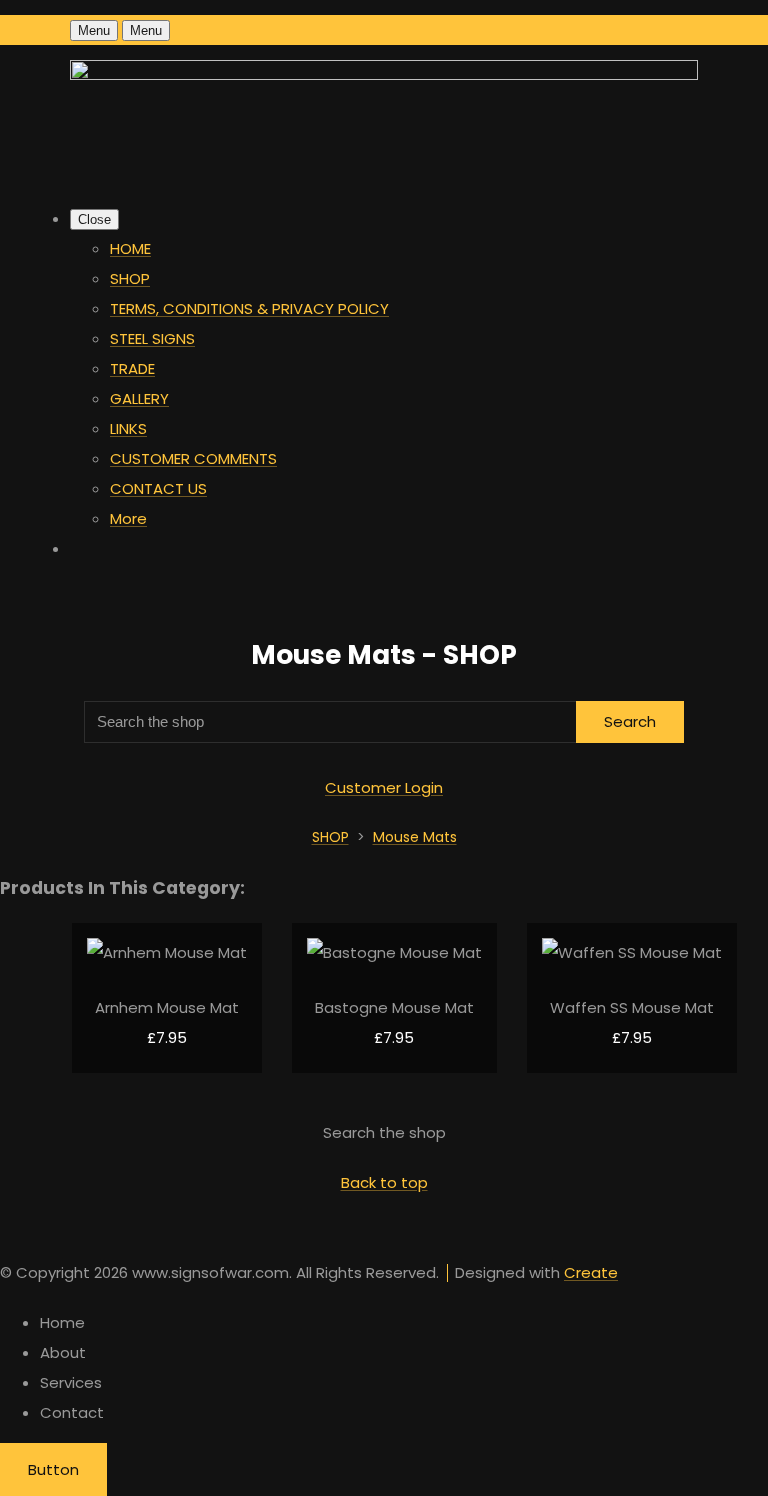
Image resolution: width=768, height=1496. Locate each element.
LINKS (128, 428)
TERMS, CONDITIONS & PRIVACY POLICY (249, 308)
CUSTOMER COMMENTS (193, 458)
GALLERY (139, 398)
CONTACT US (158, 488)
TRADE (132, 368)
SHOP (130, 278)
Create (591, 1272)
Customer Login (384, 787)
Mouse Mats (415, 837)
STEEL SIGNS (152, 338)
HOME (130, 248)
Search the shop (384, 1132)
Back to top (384, 1182)
